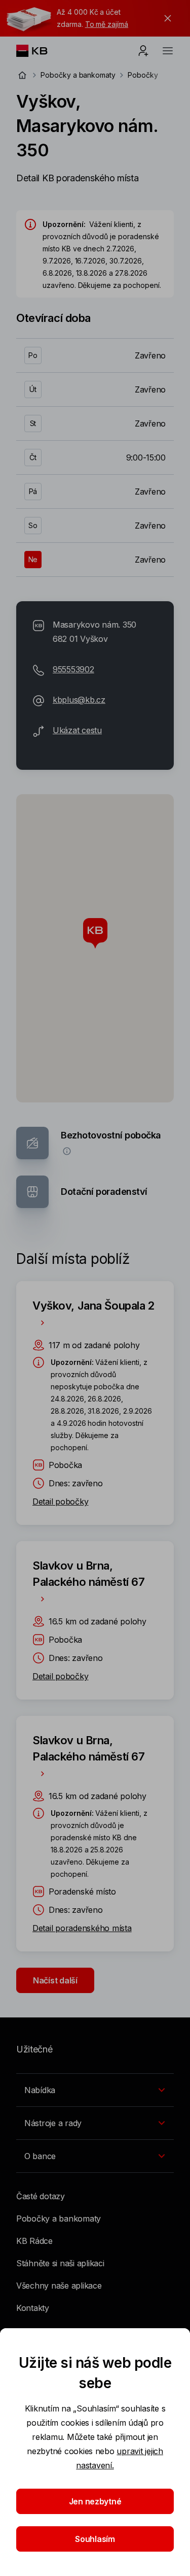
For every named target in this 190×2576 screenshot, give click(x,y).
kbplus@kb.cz (79, 700)
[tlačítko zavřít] (165, 18)
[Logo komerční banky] (40, 51)
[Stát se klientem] (143, 51)
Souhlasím (95, 2539)
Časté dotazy (41, 2196)
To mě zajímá (107, 24)
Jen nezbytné (95, 2501)
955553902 (73, 669)
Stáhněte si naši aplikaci (60, 2263)
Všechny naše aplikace (59, 2286)
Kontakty (33, 2308)
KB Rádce (34, 2241)
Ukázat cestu (77, 730)
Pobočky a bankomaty (78, 75)
